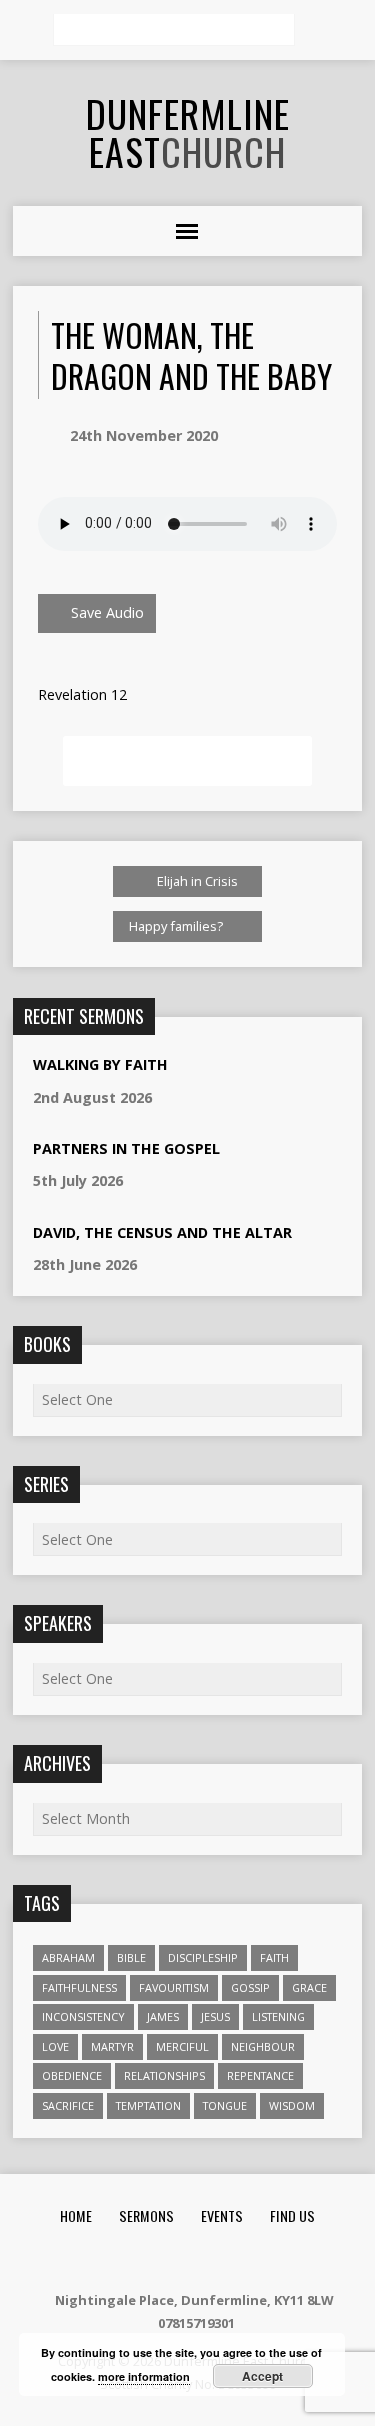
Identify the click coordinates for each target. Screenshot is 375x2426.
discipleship (203, 1957)
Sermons (146, 2215)
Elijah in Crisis (196, 881)
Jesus (215, 2016)
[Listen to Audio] (178, 1099)
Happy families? (177, 926)
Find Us (292, 2215)
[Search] (317, 31)
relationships (164, 2075)
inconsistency (83, 2016)
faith (274, 1957)
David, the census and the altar (162, 1232)
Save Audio (105, 612)
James (163, 2016)
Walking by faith (100, 1064)
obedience (72, 2075)
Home (76, 2215)
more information (144, 2376)
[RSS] (136, 2258)
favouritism (174, 1987)
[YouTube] (236, 2258)
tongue (225, 2105)
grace (309, 1987)
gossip (250, 1987)
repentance (260, 2075)
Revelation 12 (82, 694)
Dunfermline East (188, 132)
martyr (112, 2046)
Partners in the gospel (126, 1148)
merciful (182, 2046)
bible (131, 1957)
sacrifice (68, 2105)
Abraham (68, 1957)
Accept (262, 2376)
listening (278, 2016)
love (55, 2046)
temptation (148, 2105)
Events (222, 2215)
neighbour (263, 2046)
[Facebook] (186, 2258)
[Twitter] (211, 2258)
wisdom (292, 2105)
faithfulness (79, 1987)
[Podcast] (161, 2258)
